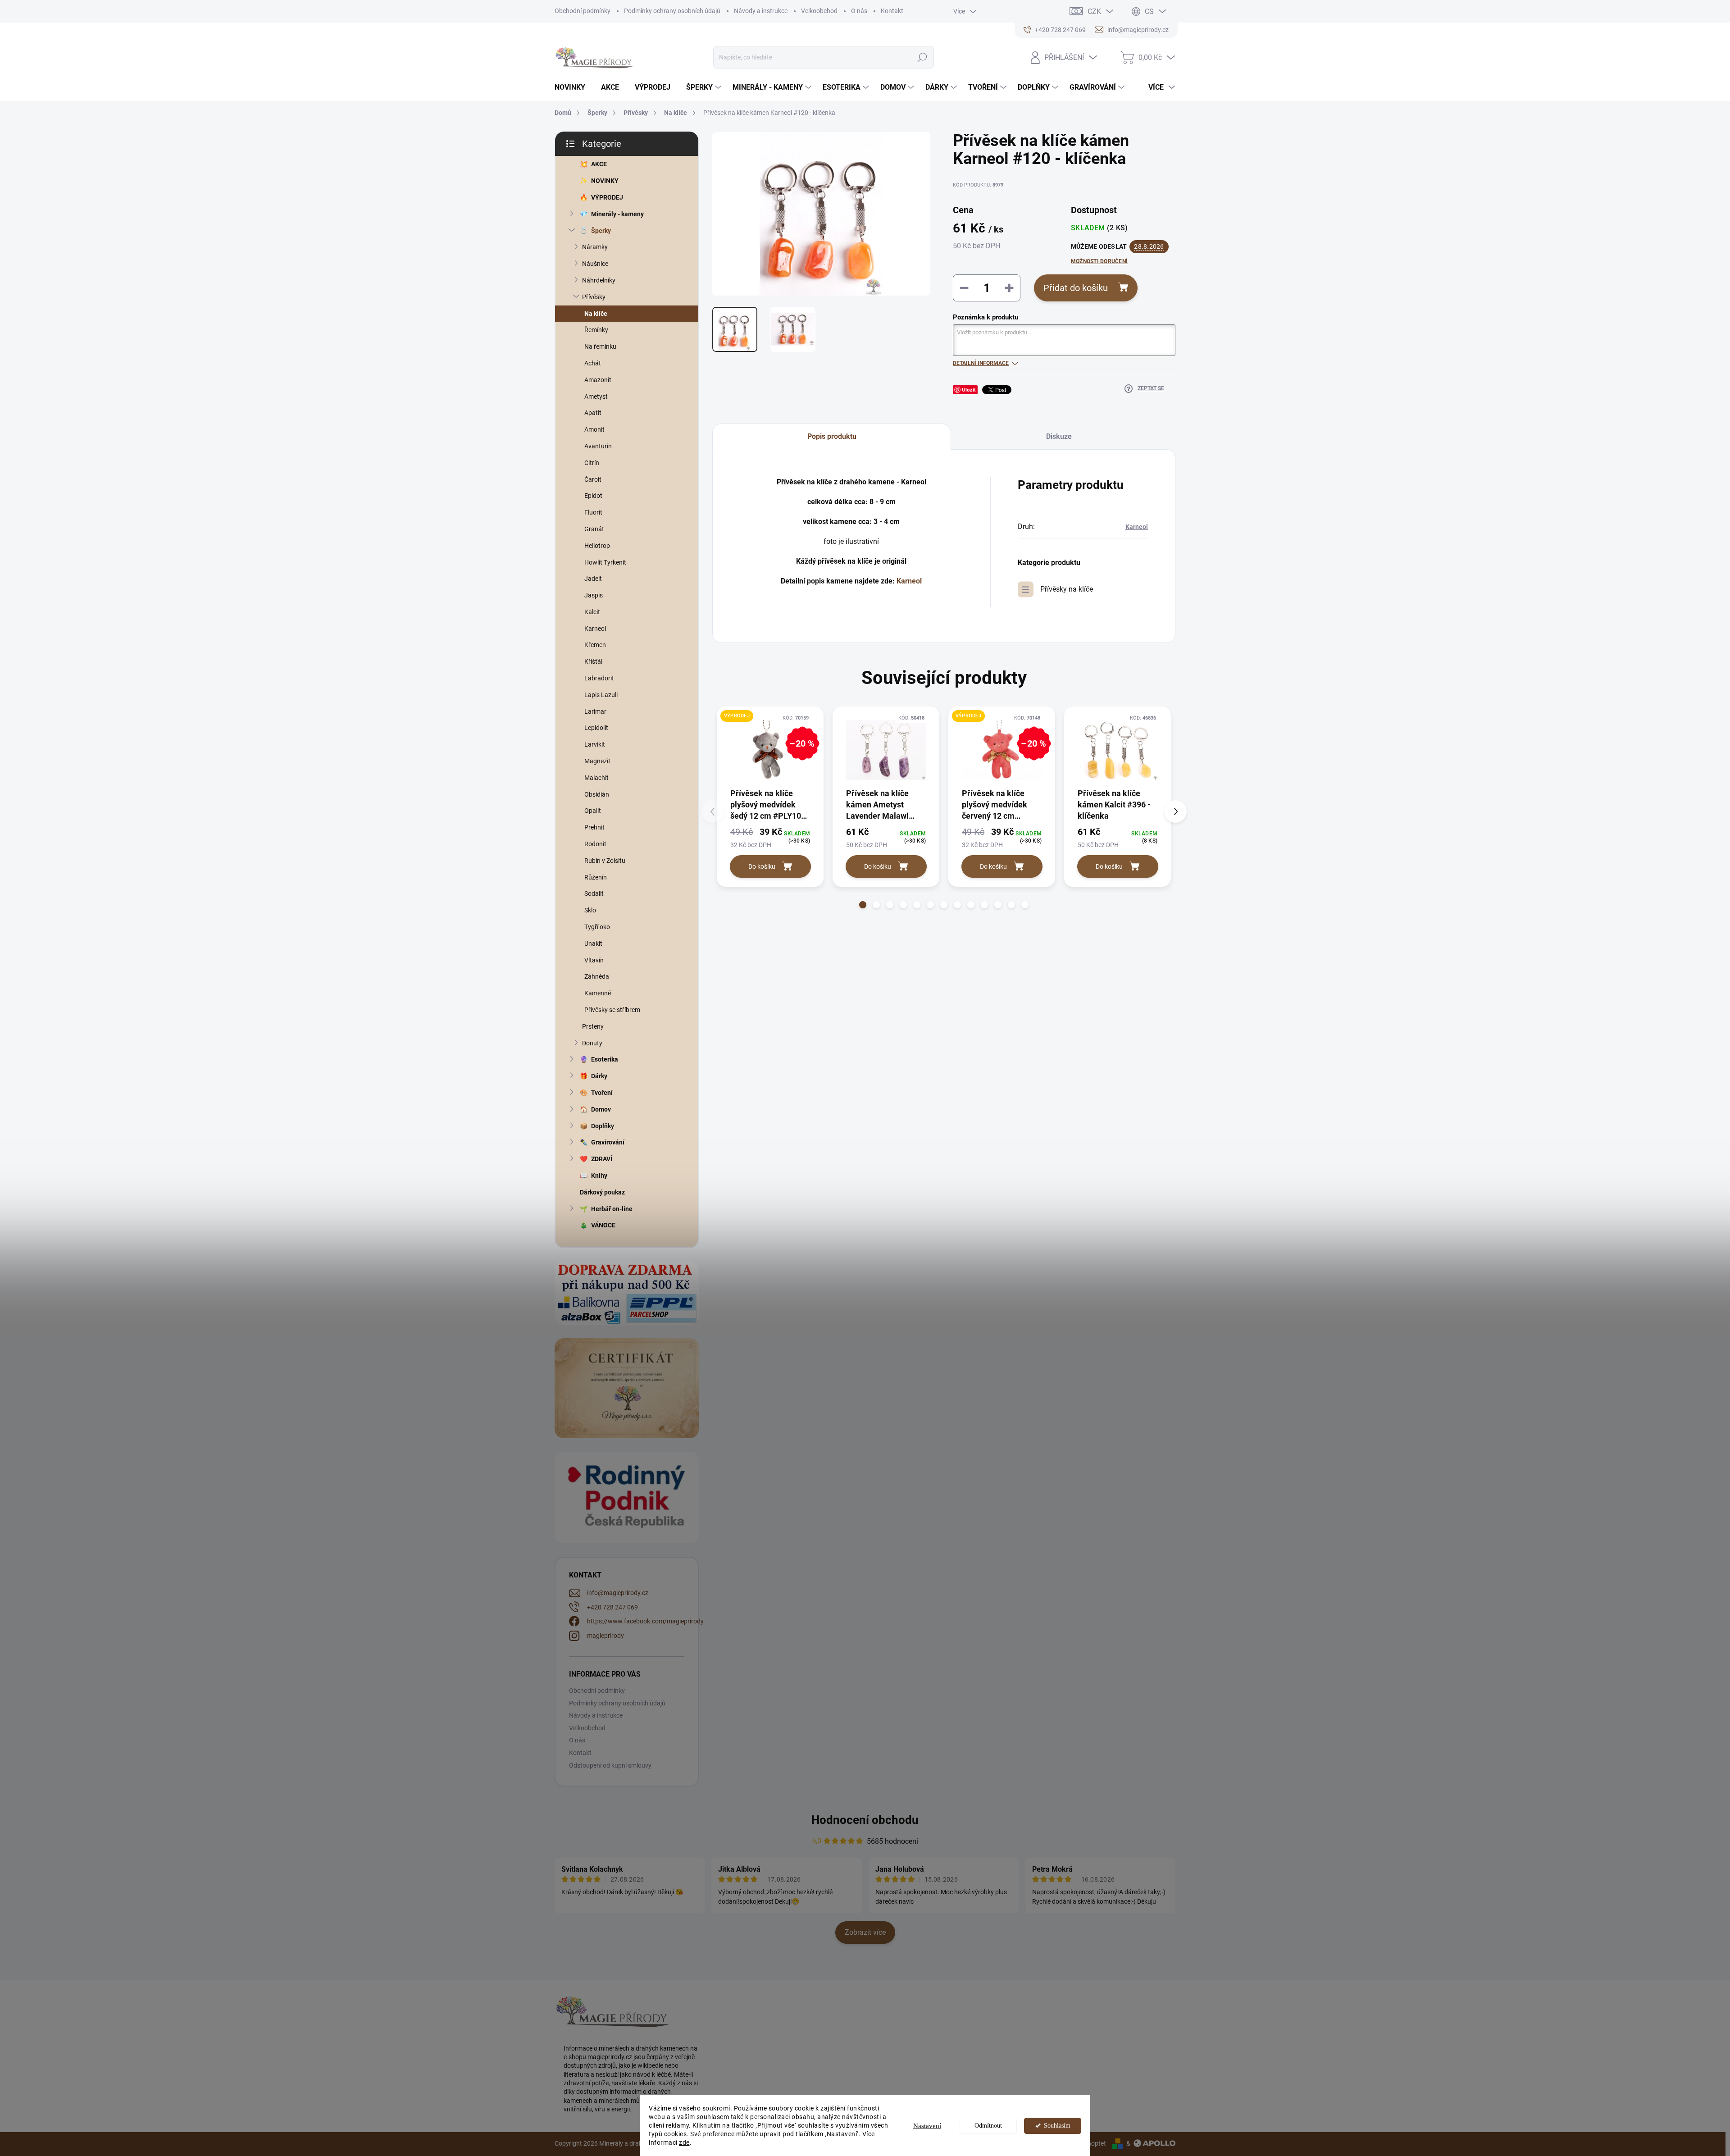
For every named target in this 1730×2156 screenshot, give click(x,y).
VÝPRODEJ (607, 197)
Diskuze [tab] (1059, 436)
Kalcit (592, 612)
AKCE (599, 164)
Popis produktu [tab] (832, 436)
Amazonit (598, 380)
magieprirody (605, 1636)
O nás (859, 11)
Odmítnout (988, 2126)
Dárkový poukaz (602, 1192)
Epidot (593, 496)
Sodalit (594, 893)
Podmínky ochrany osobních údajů (672, 11)
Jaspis (594, 595)
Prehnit (594, 827)
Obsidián (597, 794)
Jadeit (593, 579)
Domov (601, 1109)
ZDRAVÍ (602, 1159)
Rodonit (595, 844)
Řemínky (596, 330)
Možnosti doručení (1099, 261)
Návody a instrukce (761, 11)
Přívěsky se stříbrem (612, 1010)
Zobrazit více (865, 1932)
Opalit (593, 811)
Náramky (595, 247)
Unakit (593, 944)
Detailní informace (981, 363)
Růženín (596, 877)
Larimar (595, 711)
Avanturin (598, 446)
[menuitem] (573, 87)
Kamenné (598, 993)
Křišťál (593, 661)
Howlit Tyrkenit (605, 562)
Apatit (593, 413)
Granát (594, 529)
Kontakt (892, 11)
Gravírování (608, 1142)
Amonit (594, 429)
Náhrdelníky (599, 280)
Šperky (601, 231)
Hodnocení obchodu (865, 1820)
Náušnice (595, 264)
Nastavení (927, 2126)
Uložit (969, 390)
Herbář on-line (612, 1209)
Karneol (595, 629)
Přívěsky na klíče (1067, 589)
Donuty (592, 1043)
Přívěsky (594, 297)
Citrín (592, 463)
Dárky (599, 1076)
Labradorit (599, 678)
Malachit (596, 778)
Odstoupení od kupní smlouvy (610, 1765)
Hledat (922, 57)
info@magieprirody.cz (618, 1593)
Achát (593, 363)
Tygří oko (597, 927)
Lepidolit (596, 728)
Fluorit (593, 512)
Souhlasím (1057, 2126)
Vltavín (594, 960)
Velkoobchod (819, 11)
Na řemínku (600, 346)
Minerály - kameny (617, 214)
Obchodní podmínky (583, 11)
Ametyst (596, 397)
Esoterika (605, 1059)
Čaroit (593, 479)
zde (684, 2142)
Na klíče (596, 314)
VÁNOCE (603, 1225)
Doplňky (603, 1126)
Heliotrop (597, 546)
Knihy (599, 1176)
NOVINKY (605, 181)
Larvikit (595, 744)
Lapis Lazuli (601, 695)
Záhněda (597, 976)
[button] (863, 905)
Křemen (595, 645)
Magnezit (597, 761)
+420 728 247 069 (612, 1607)
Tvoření (602, 1093)
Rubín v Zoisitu (605, 861)
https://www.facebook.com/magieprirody (645, 1621)
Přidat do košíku (1076, 288)
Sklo (590, 910)
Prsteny (593, 1026)
